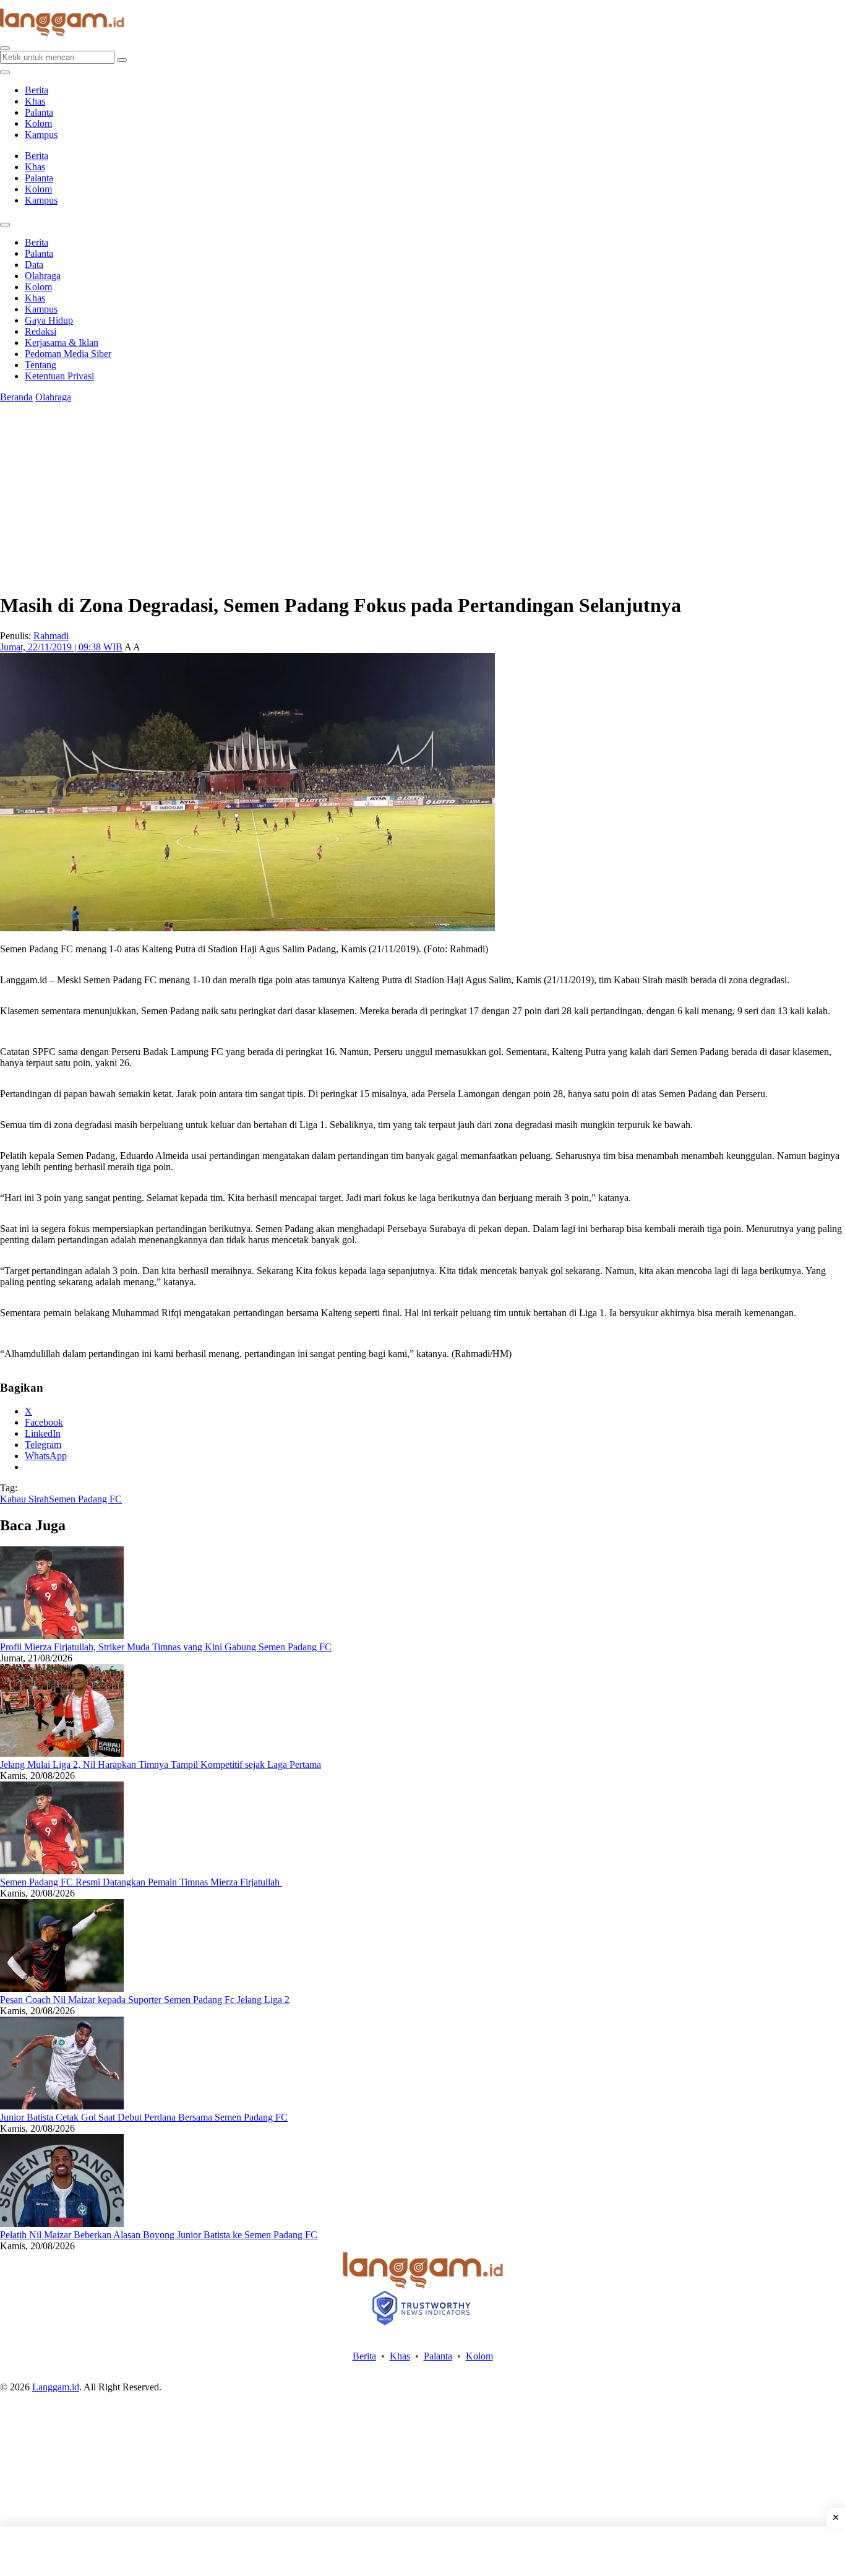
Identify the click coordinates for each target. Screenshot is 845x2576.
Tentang (41, 365)
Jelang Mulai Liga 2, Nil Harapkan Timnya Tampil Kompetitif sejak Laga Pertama (161, 1764)
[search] (5, 48)
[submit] (122, 60)
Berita (36, 90)
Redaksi (41, 331)
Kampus (41, 135)
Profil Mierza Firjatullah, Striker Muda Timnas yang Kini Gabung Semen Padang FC (166, 1647)
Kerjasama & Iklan (62, 342)
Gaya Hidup (49, 320)
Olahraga (43, 276)
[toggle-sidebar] (5, 72)
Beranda (16, 397)
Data (34, 265)
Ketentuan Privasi (59, 376)
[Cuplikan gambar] (62, 1636)
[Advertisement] (422, 2551)
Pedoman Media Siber (68, 354)
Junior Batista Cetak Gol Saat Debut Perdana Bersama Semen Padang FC (144, 2117)
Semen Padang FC (85, 1499)
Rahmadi (51, 636)
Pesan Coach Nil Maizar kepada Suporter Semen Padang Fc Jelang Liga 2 (145, 2000)
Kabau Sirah (24, 1499)
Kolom (38, 123)
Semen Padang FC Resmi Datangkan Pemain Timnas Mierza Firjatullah (141, 1882)
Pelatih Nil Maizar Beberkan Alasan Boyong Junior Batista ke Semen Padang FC (159, 2235)
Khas (35, 101)
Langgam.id (56, 2387)
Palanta (39, 112)
